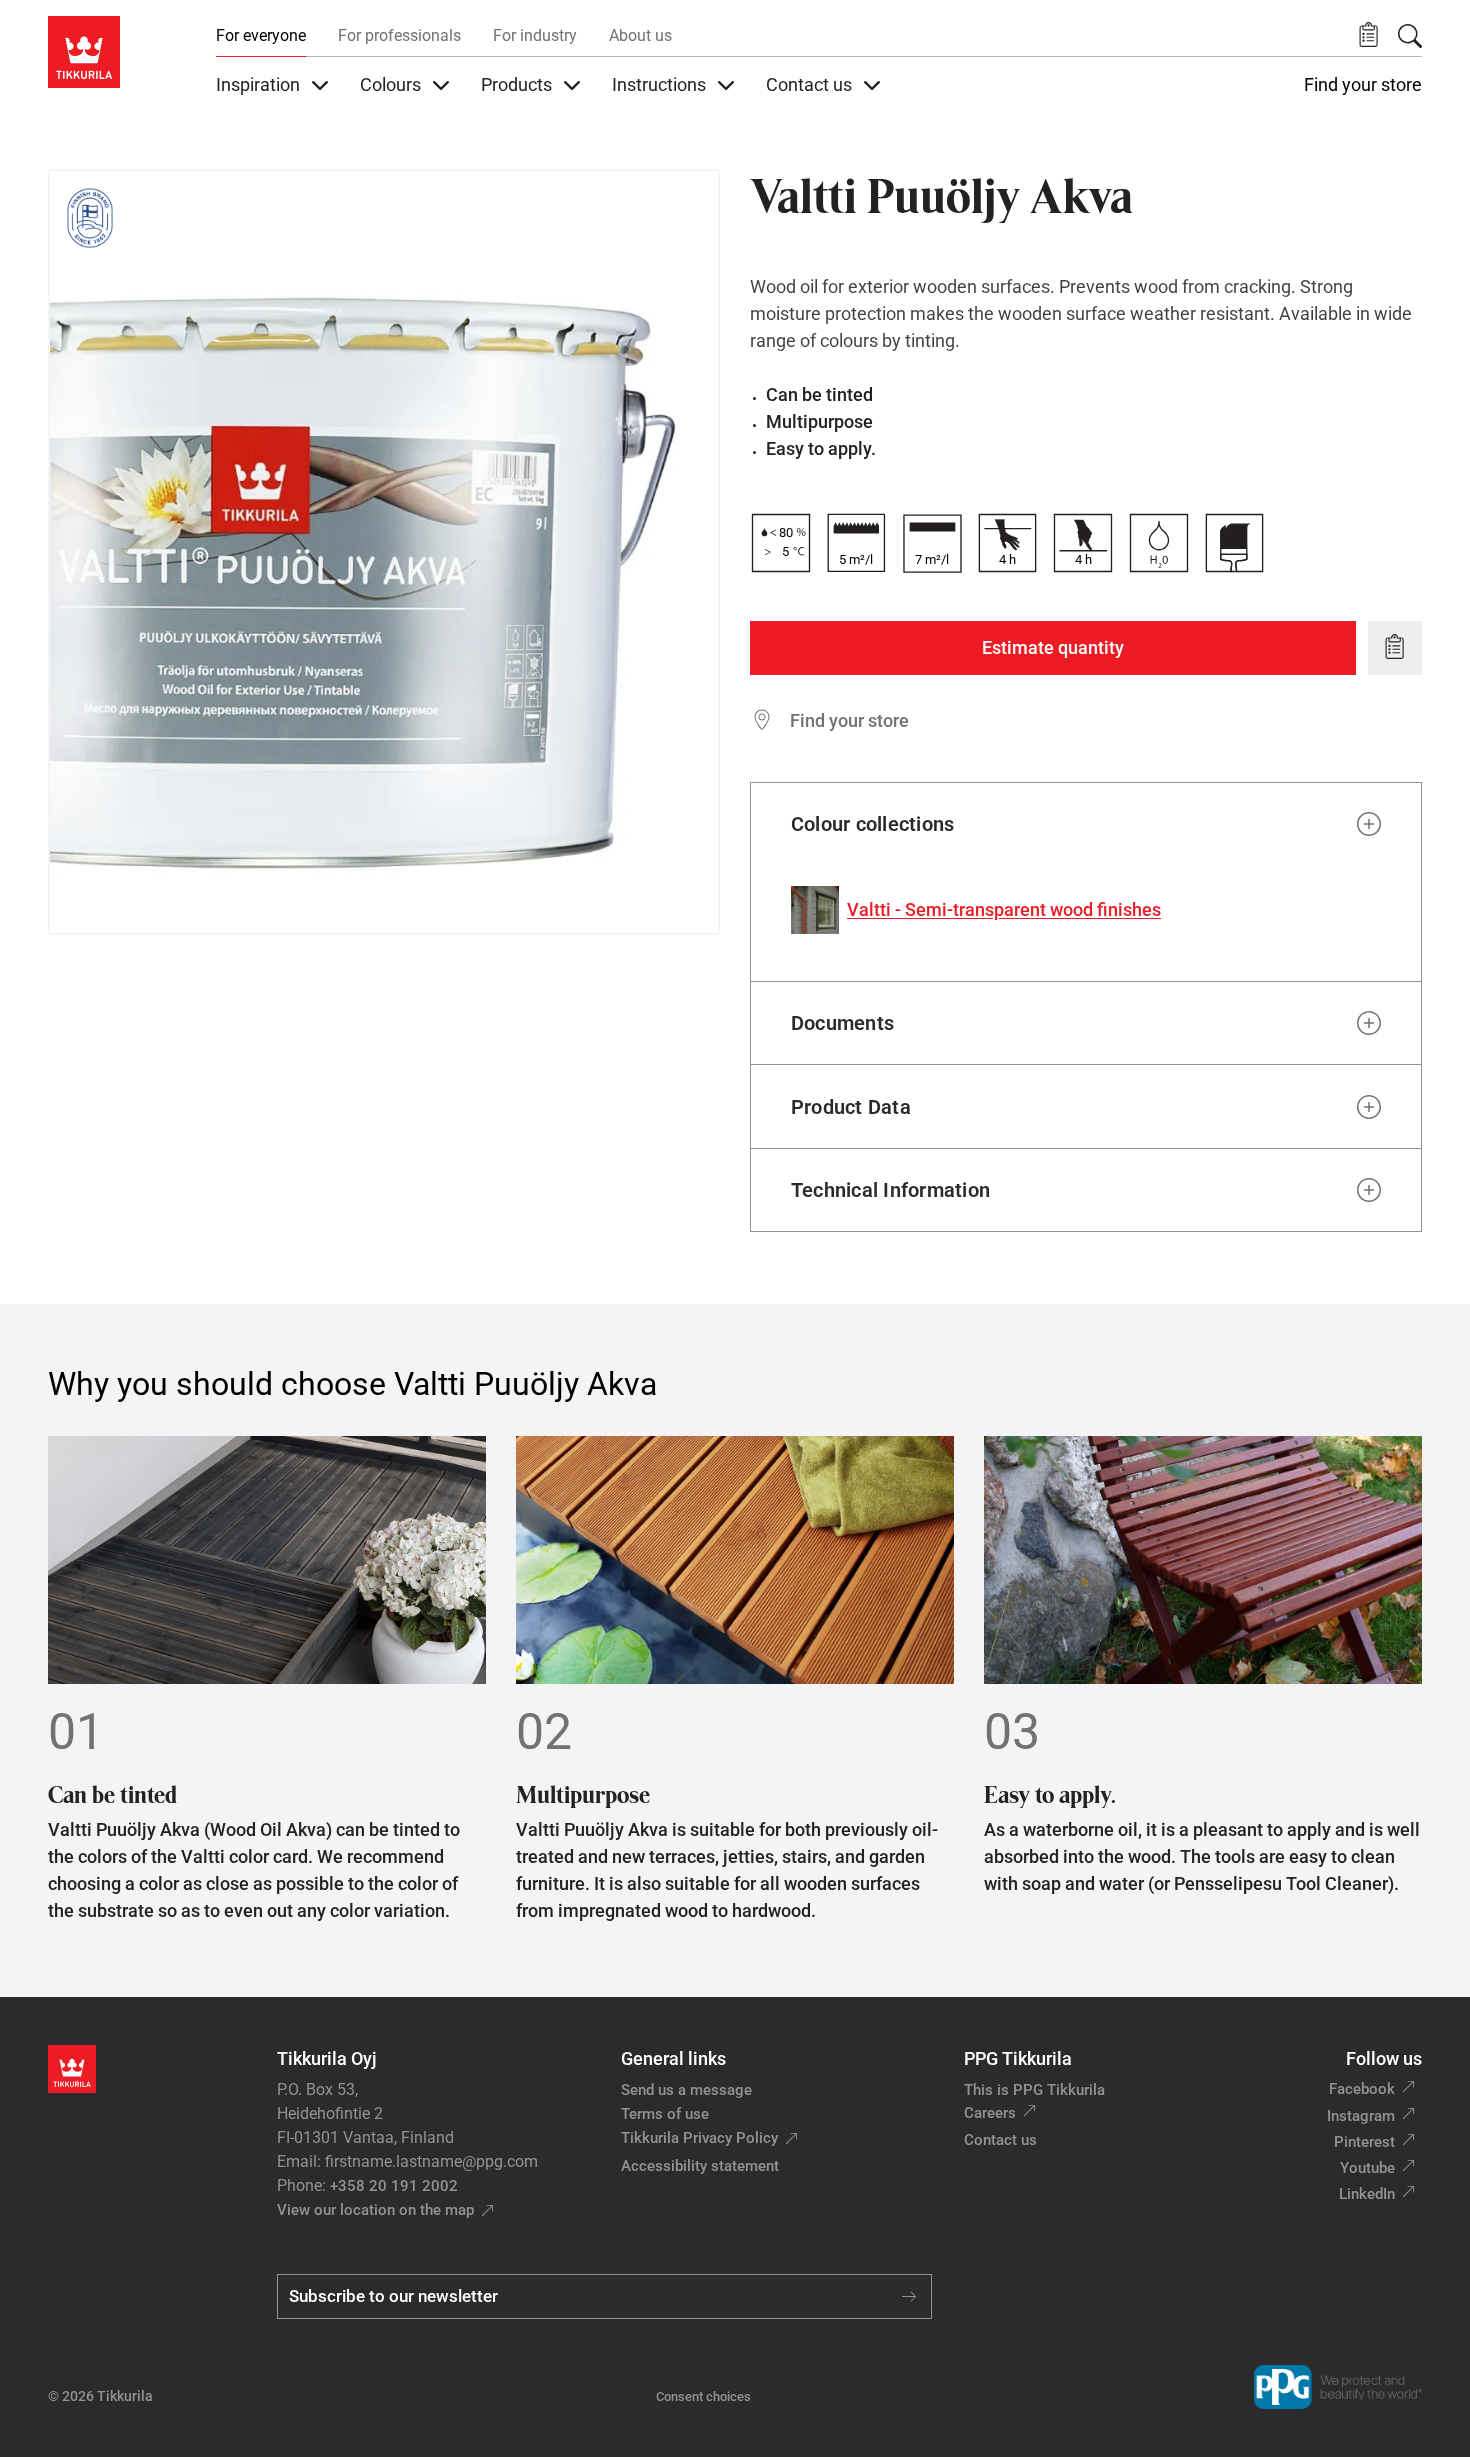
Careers (990, 2113)
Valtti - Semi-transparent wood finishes (1004, 909)
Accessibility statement (700, 2166)
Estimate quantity (1053, 647)
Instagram (1361, 2116)
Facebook (1362, 2089)
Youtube (1367, 2168)
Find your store (1363, 85)
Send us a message (686, 2090)
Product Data (851, 1107)
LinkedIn (1367, 2194)
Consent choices (703, 2396)
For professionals (399, 35)
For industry (535, 35)
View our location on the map (375, 2210)
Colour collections (872, 824)
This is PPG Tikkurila (1034, 2090)
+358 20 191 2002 (394, 2186)
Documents (842, 1023)
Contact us (1000, 2140)
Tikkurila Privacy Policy (699, 2138)
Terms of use (665, 2114)
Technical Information (890, 1190)
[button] (1368, 35)
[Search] (1410, 36)
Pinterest (1364, 2142)
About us (640, 35)
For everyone (261, 35)
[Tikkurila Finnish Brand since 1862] (90, 218)
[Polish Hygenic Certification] (150, 218)
